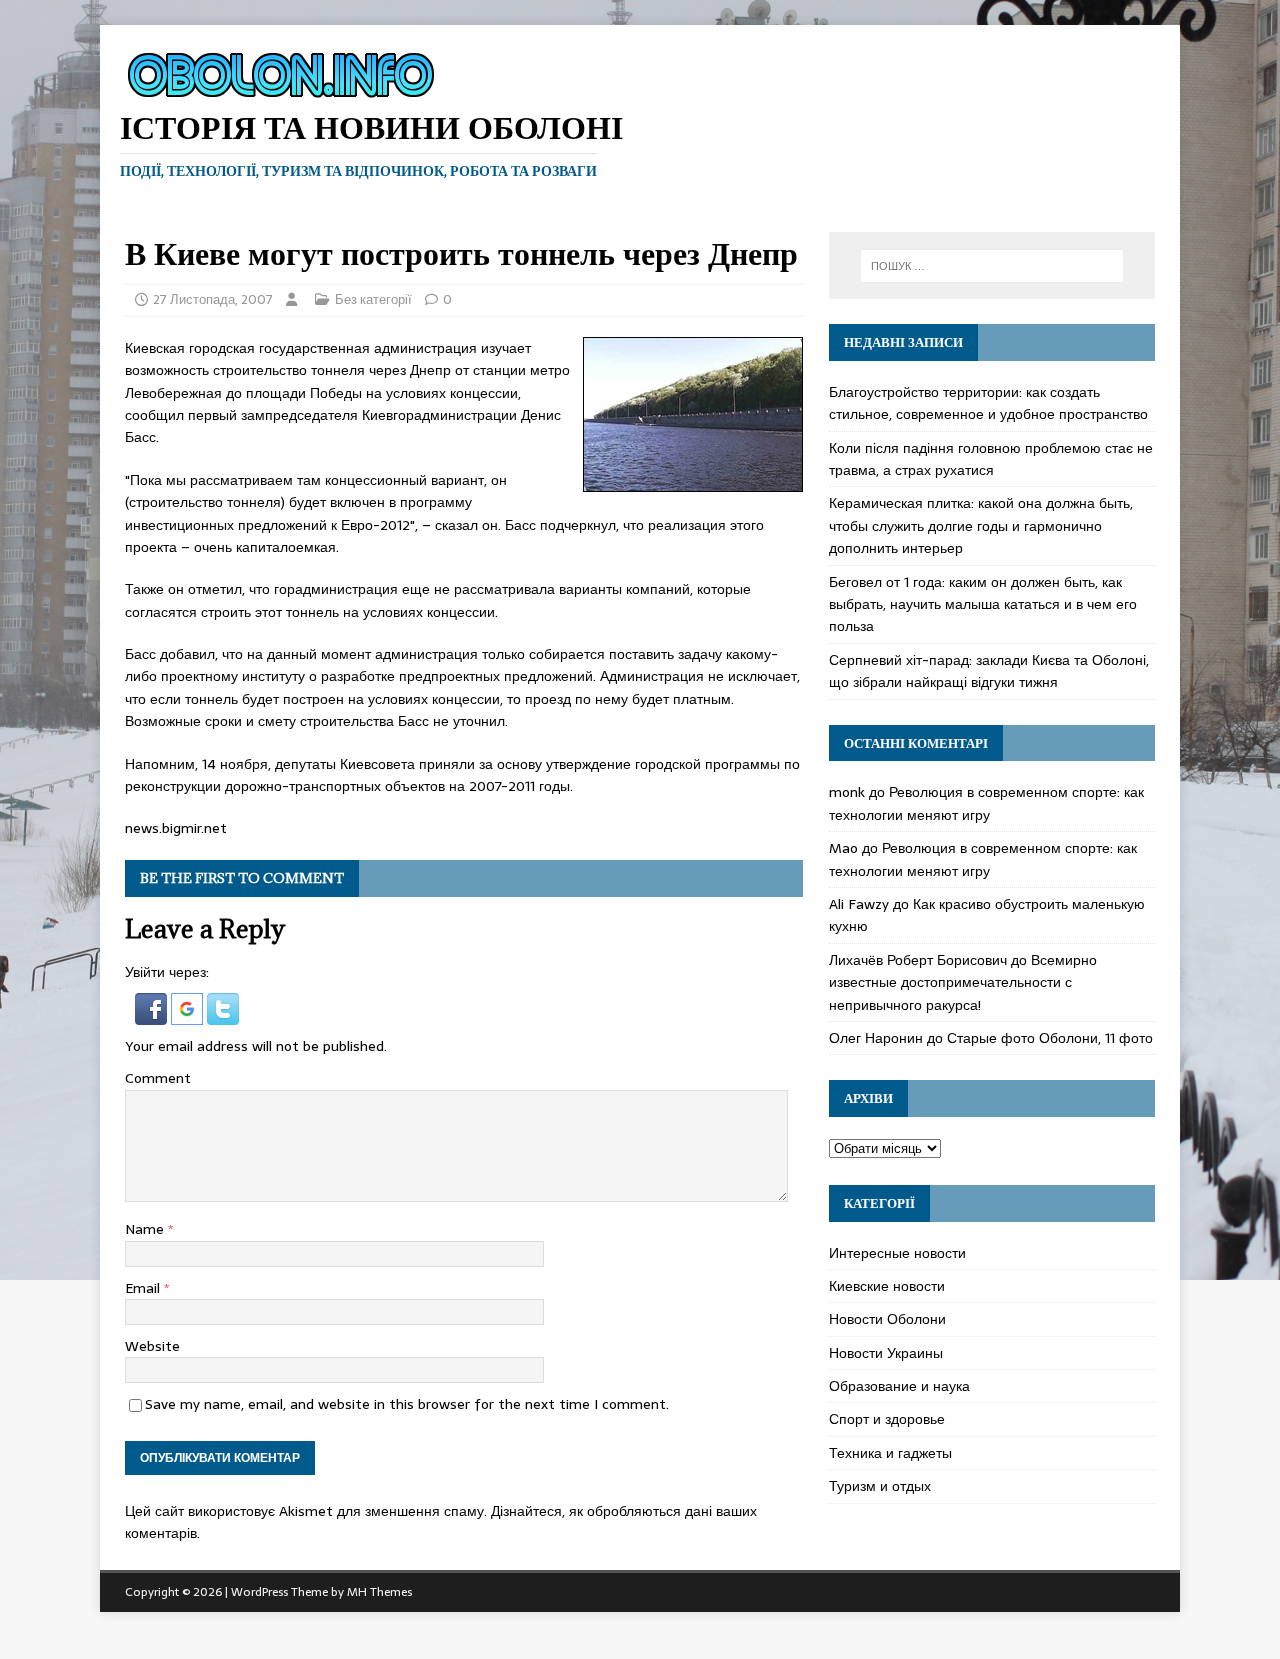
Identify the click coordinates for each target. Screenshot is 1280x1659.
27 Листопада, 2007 (213, 299)
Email (144, 1288)
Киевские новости (887, 1286)
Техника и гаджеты (890, 1453)
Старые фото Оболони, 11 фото (1050, 1038)
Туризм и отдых (880, 1486)
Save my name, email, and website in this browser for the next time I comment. (407, 1404)
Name (146, 1229)
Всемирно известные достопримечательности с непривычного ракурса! (963, 982)
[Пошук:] (992, 266)
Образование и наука (899, 1386)
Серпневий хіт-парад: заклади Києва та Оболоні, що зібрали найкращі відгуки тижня (989, 671)
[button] (153, 1014)
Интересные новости (897, 1253)
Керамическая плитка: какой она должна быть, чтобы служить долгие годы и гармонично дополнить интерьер (981, 525)
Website (152, 1346)
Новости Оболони (887, 1319)
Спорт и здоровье (887, 1419)
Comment (158, 1078)
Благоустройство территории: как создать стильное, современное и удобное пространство (988, 403)
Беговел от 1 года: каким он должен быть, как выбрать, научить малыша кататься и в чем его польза (983, 604)
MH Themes (379, 1592)
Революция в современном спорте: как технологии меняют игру (986, 803)
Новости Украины (886, 1353)
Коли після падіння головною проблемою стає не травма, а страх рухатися (991, 459)
